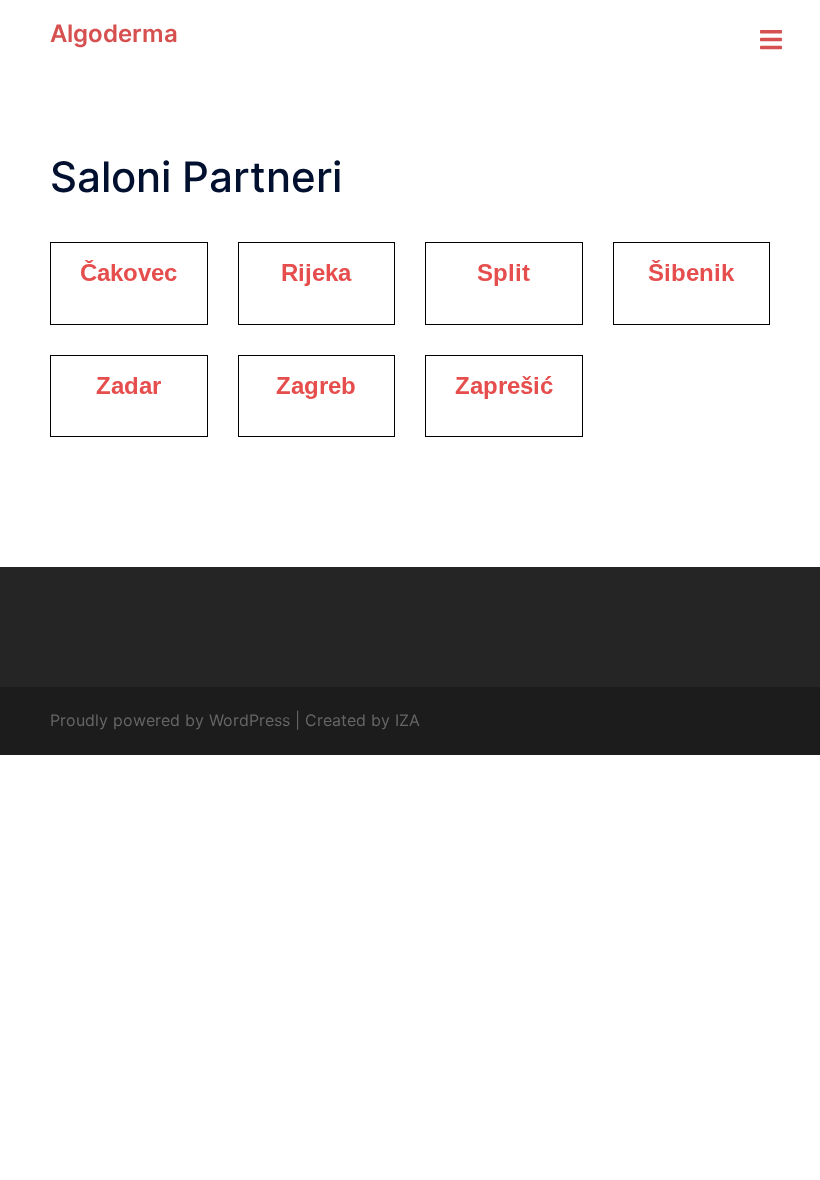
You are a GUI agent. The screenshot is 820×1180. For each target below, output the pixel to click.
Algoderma (114, 33)
